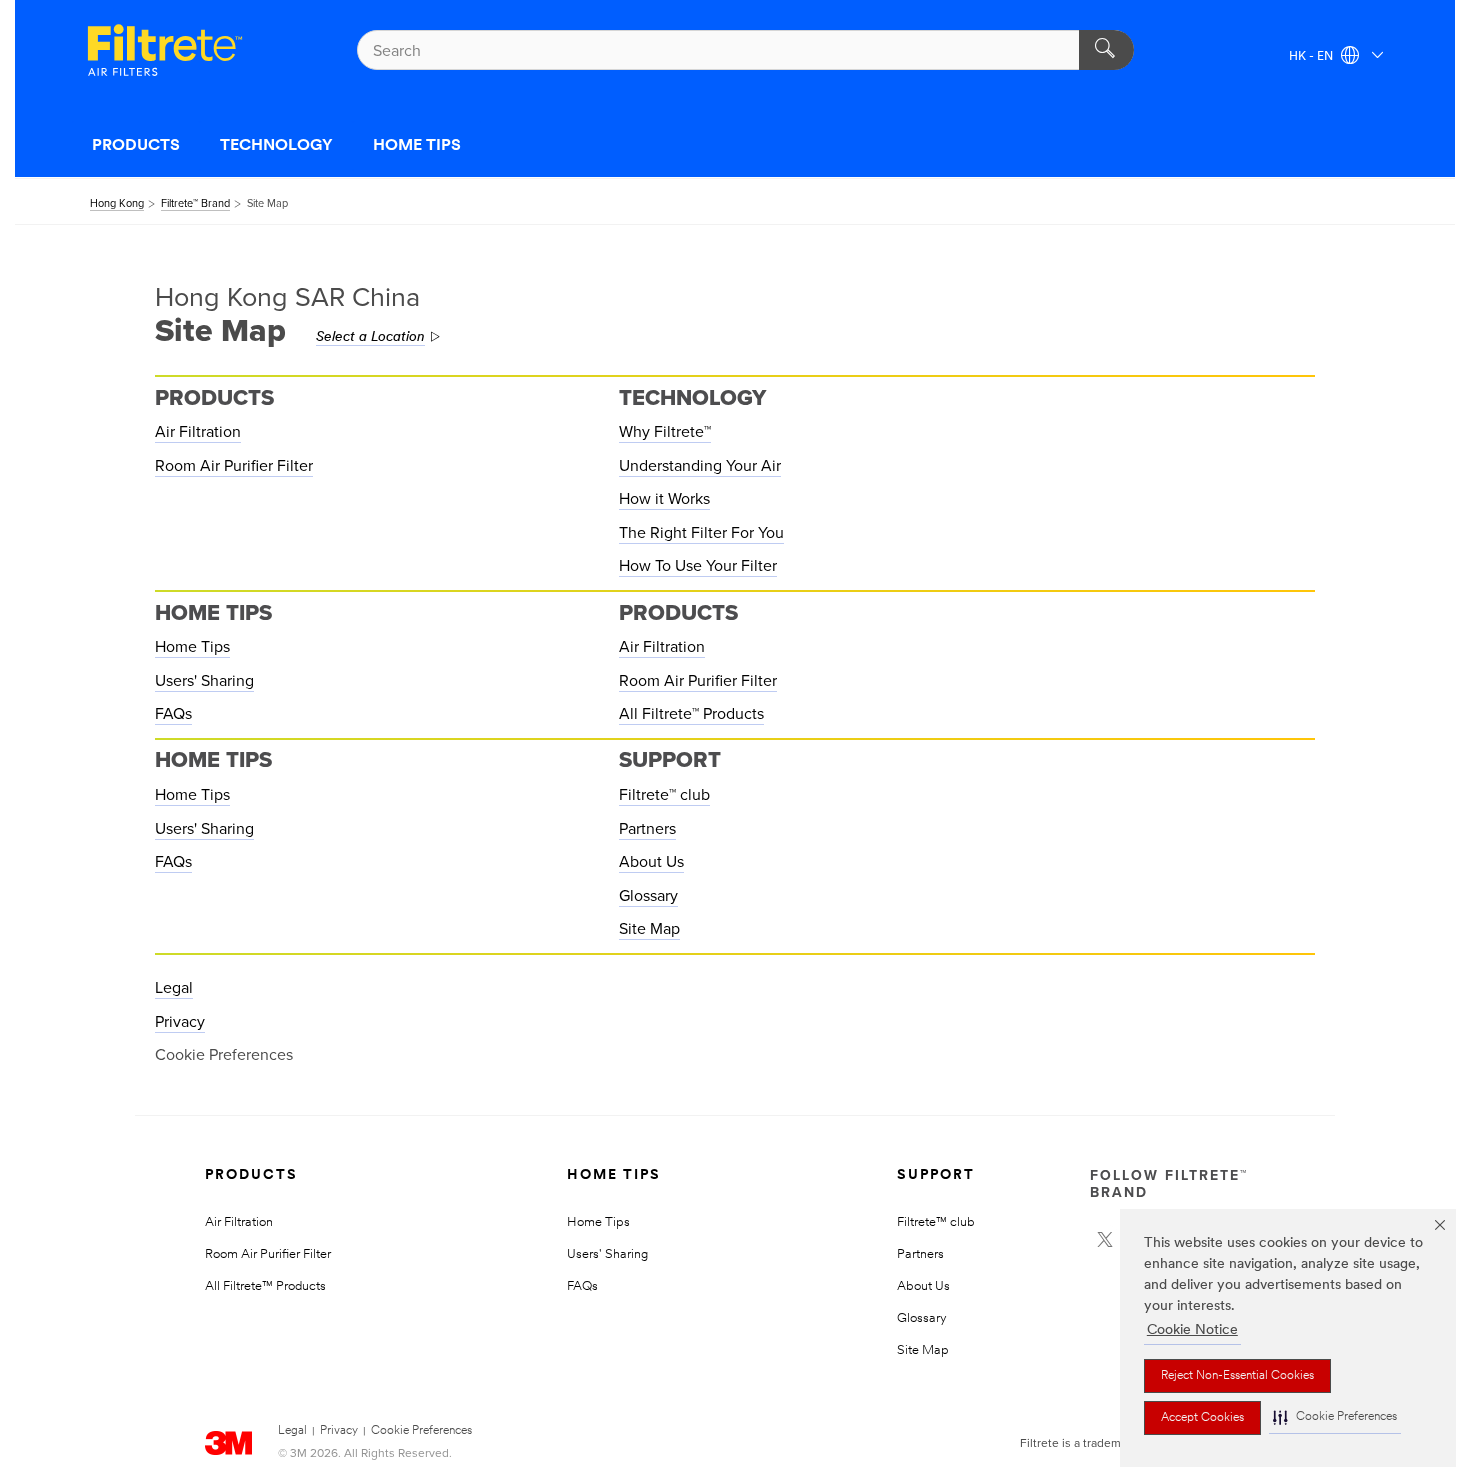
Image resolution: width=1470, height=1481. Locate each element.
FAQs (173, 714)
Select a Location (370, 337)
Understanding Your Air (700, 466)
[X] (1105, 1240)
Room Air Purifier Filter (234, 466)
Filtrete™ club (664, 795)
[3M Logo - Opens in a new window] (165, 50)
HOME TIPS (417, 146)
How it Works (664, 499)
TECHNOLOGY (276, 146)
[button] (1335, 1417)
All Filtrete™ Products (691, 714)
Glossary (648, 896)
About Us (651, 862)
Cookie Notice (1192, 1330)
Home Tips (192, 647)
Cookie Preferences (421, 1431)
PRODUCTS (136, 146)
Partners (647, 829)
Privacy (180, 1022)
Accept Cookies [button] (1202, 1418)
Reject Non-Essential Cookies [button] (1237, 1376)
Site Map (649, 929)
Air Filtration (198, 432)
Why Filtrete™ (665, 432)
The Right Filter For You (701, 533)
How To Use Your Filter (698, 566)
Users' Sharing (204, 681)
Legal (174, 988)
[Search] (1106, 50)
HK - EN (1312, 57)
